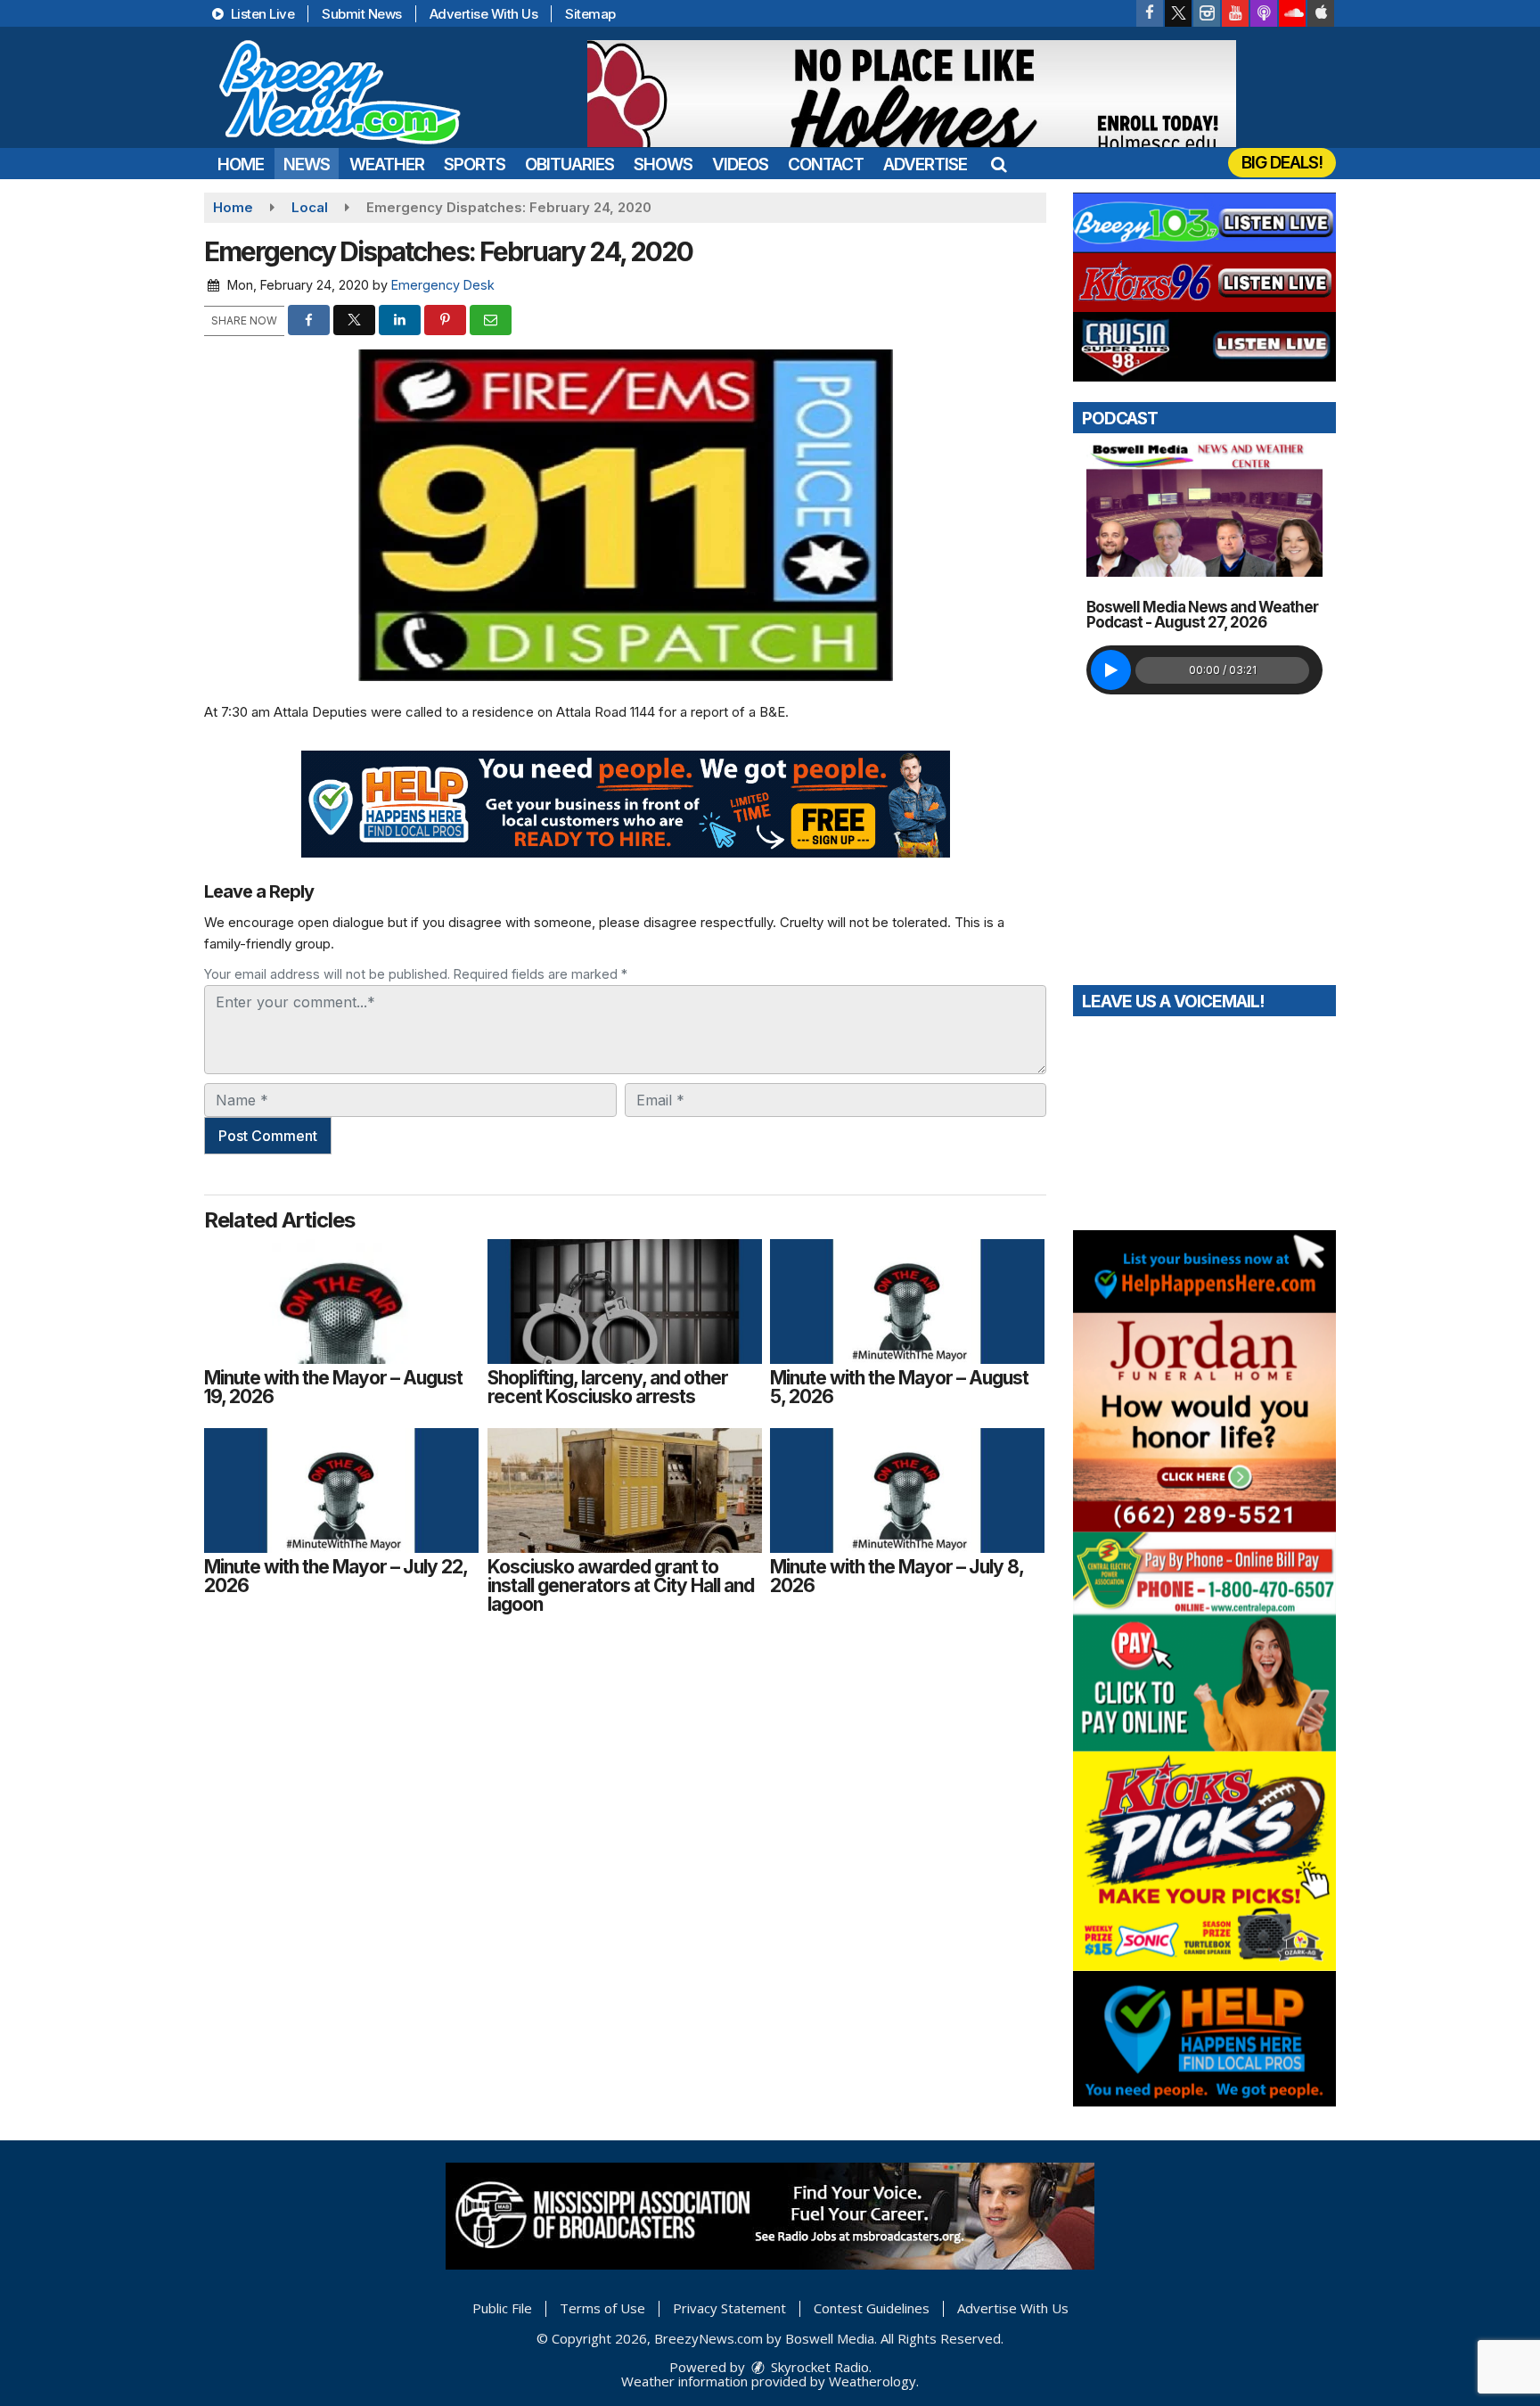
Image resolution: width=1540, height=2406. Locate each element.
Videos (740, 164)
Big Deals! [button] (1282, 163)
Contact (826, 164)
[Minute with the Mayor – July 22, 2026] (341, 1490)
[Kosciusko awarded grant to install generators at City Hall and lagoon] (625, 1490)
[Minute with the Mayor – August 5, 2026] (907, 1302)
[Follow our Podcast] (1264, 13)
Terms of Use (602, 2308)
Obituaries (569, 164)
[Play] (1111, 670)
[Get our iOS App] (1321, 13)
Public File (502, 2308)
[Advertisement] (912, 94)
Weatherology (872, 2381)
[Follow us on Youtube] (1235, 13)
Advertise (925, 164)
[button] (999, 164)
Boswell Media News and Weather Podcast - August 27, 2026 (1202, 615)
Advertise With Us (484, 14)
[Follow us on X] (1178, 13)
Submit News (362, 14)
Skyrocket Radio (818, 2367)
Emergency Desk (443, 285)
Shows (663, 164)
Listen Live (261, 14)
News (307, 164)
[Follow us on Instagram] (1207, 13)
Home (241, 164)
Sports (475, 164)
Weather (387, 164)
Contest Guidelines (872, 2308)
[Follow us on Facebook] (1150, 13)
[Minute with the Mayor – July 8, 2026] (907, 1490)
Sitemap (590, 14)
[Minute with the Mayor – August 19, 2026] (341, 1302)
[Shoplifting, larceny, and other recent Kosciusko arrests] (625, 1302)
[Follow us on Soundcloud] (1292, 13)
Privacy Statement (729, 2308)
